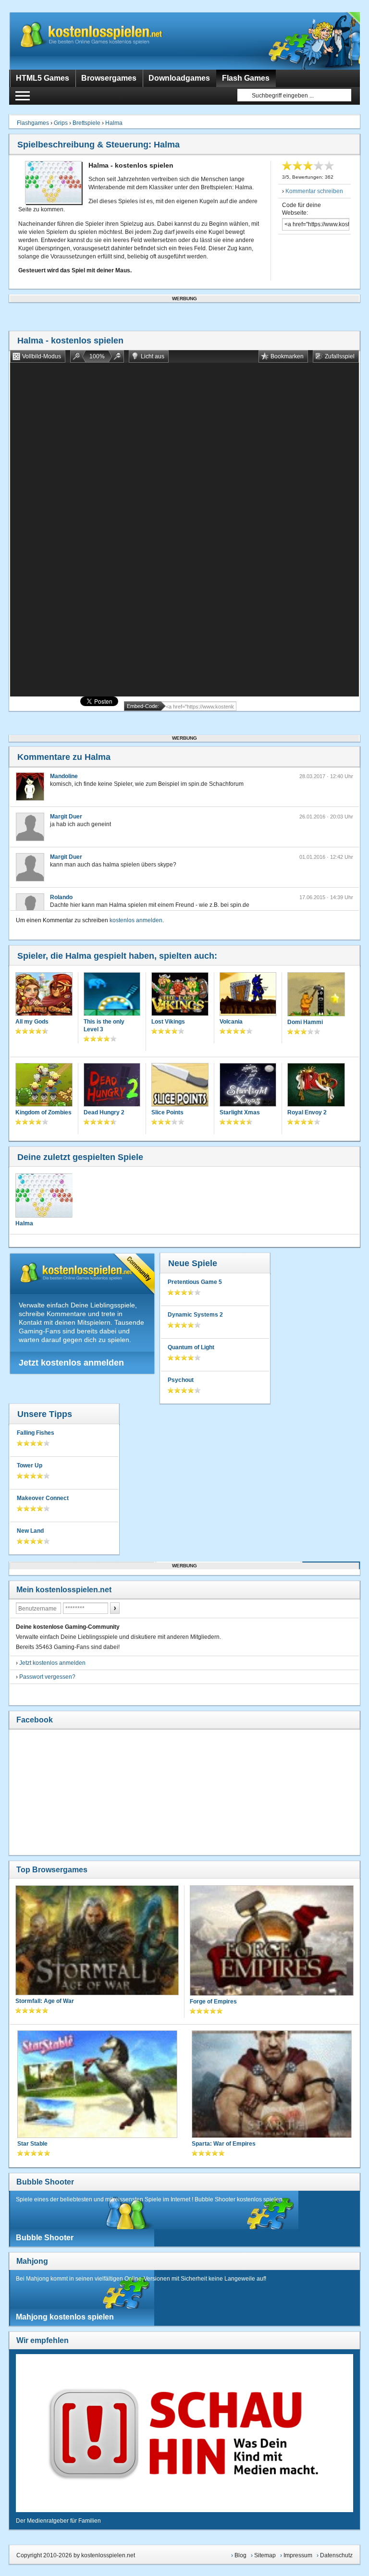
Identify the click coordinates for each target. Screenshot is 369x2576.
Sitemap (265, 2555)
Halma (114, 123)
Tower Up (30, 1465)
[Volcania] (248, 995)
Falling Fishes (36, 1433)
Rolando (61, 897)
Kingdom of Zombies (43, 1112)
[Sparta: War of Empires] (272, 2085)
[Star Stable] (97, 2085)
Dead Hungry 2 (104, 1112)
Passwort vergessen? (47, 1677)
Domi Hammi (305, 1022)
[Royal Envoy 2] (316, 1086)
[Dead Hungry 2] (112, 1086)
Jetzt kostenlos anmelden (71, 1363)
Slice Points (167, 1112)
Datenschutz (336, 2555)
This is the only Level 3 (104, 1026)
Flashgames (33, 123)
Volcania (231, 1022)
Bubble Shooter (45, 2182)
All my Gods (32, 1022)
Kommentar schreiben (314, 191)
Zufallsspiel (340, 356)
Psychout (181, 1380)
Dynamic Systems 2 (195, 1315)
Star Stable (32, 2144)
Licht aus (153, 356)
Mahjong (32, 2261)
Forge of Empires (213, 2002)
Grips (61, 123)
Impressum (298, 2555)
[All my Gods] (44, 995)
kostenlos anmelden (136, 920)
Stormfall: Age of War (45, 2001)
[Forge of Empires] (272, 1941)
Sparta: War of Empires (224, 2144)
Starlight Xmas (240, 1112)
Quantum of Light (191, 1347)
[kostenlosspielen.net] (110, 41)
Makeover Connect (43, 1498)
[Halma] (44, 1196)
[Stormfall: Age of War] (97, 1941)
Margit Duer (66, 817)
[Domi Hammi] (316, 995)
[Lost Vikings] (180, 995)
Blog (240, 2555)
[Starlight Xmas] (248, 1086)
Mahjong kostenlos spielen (65, 2317)
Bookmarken (287, 356)
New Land (30, 1531)
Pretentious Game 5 (195, 1282)
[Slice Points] (180, 1086)
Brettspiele (86, 123)
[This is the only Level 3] (112, 995)
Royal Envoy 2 (307, 1112)
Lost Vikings (168, 1022)
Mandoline (64, 776)
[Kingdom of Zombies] (44, 1086)
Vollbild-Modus (42, 356)
